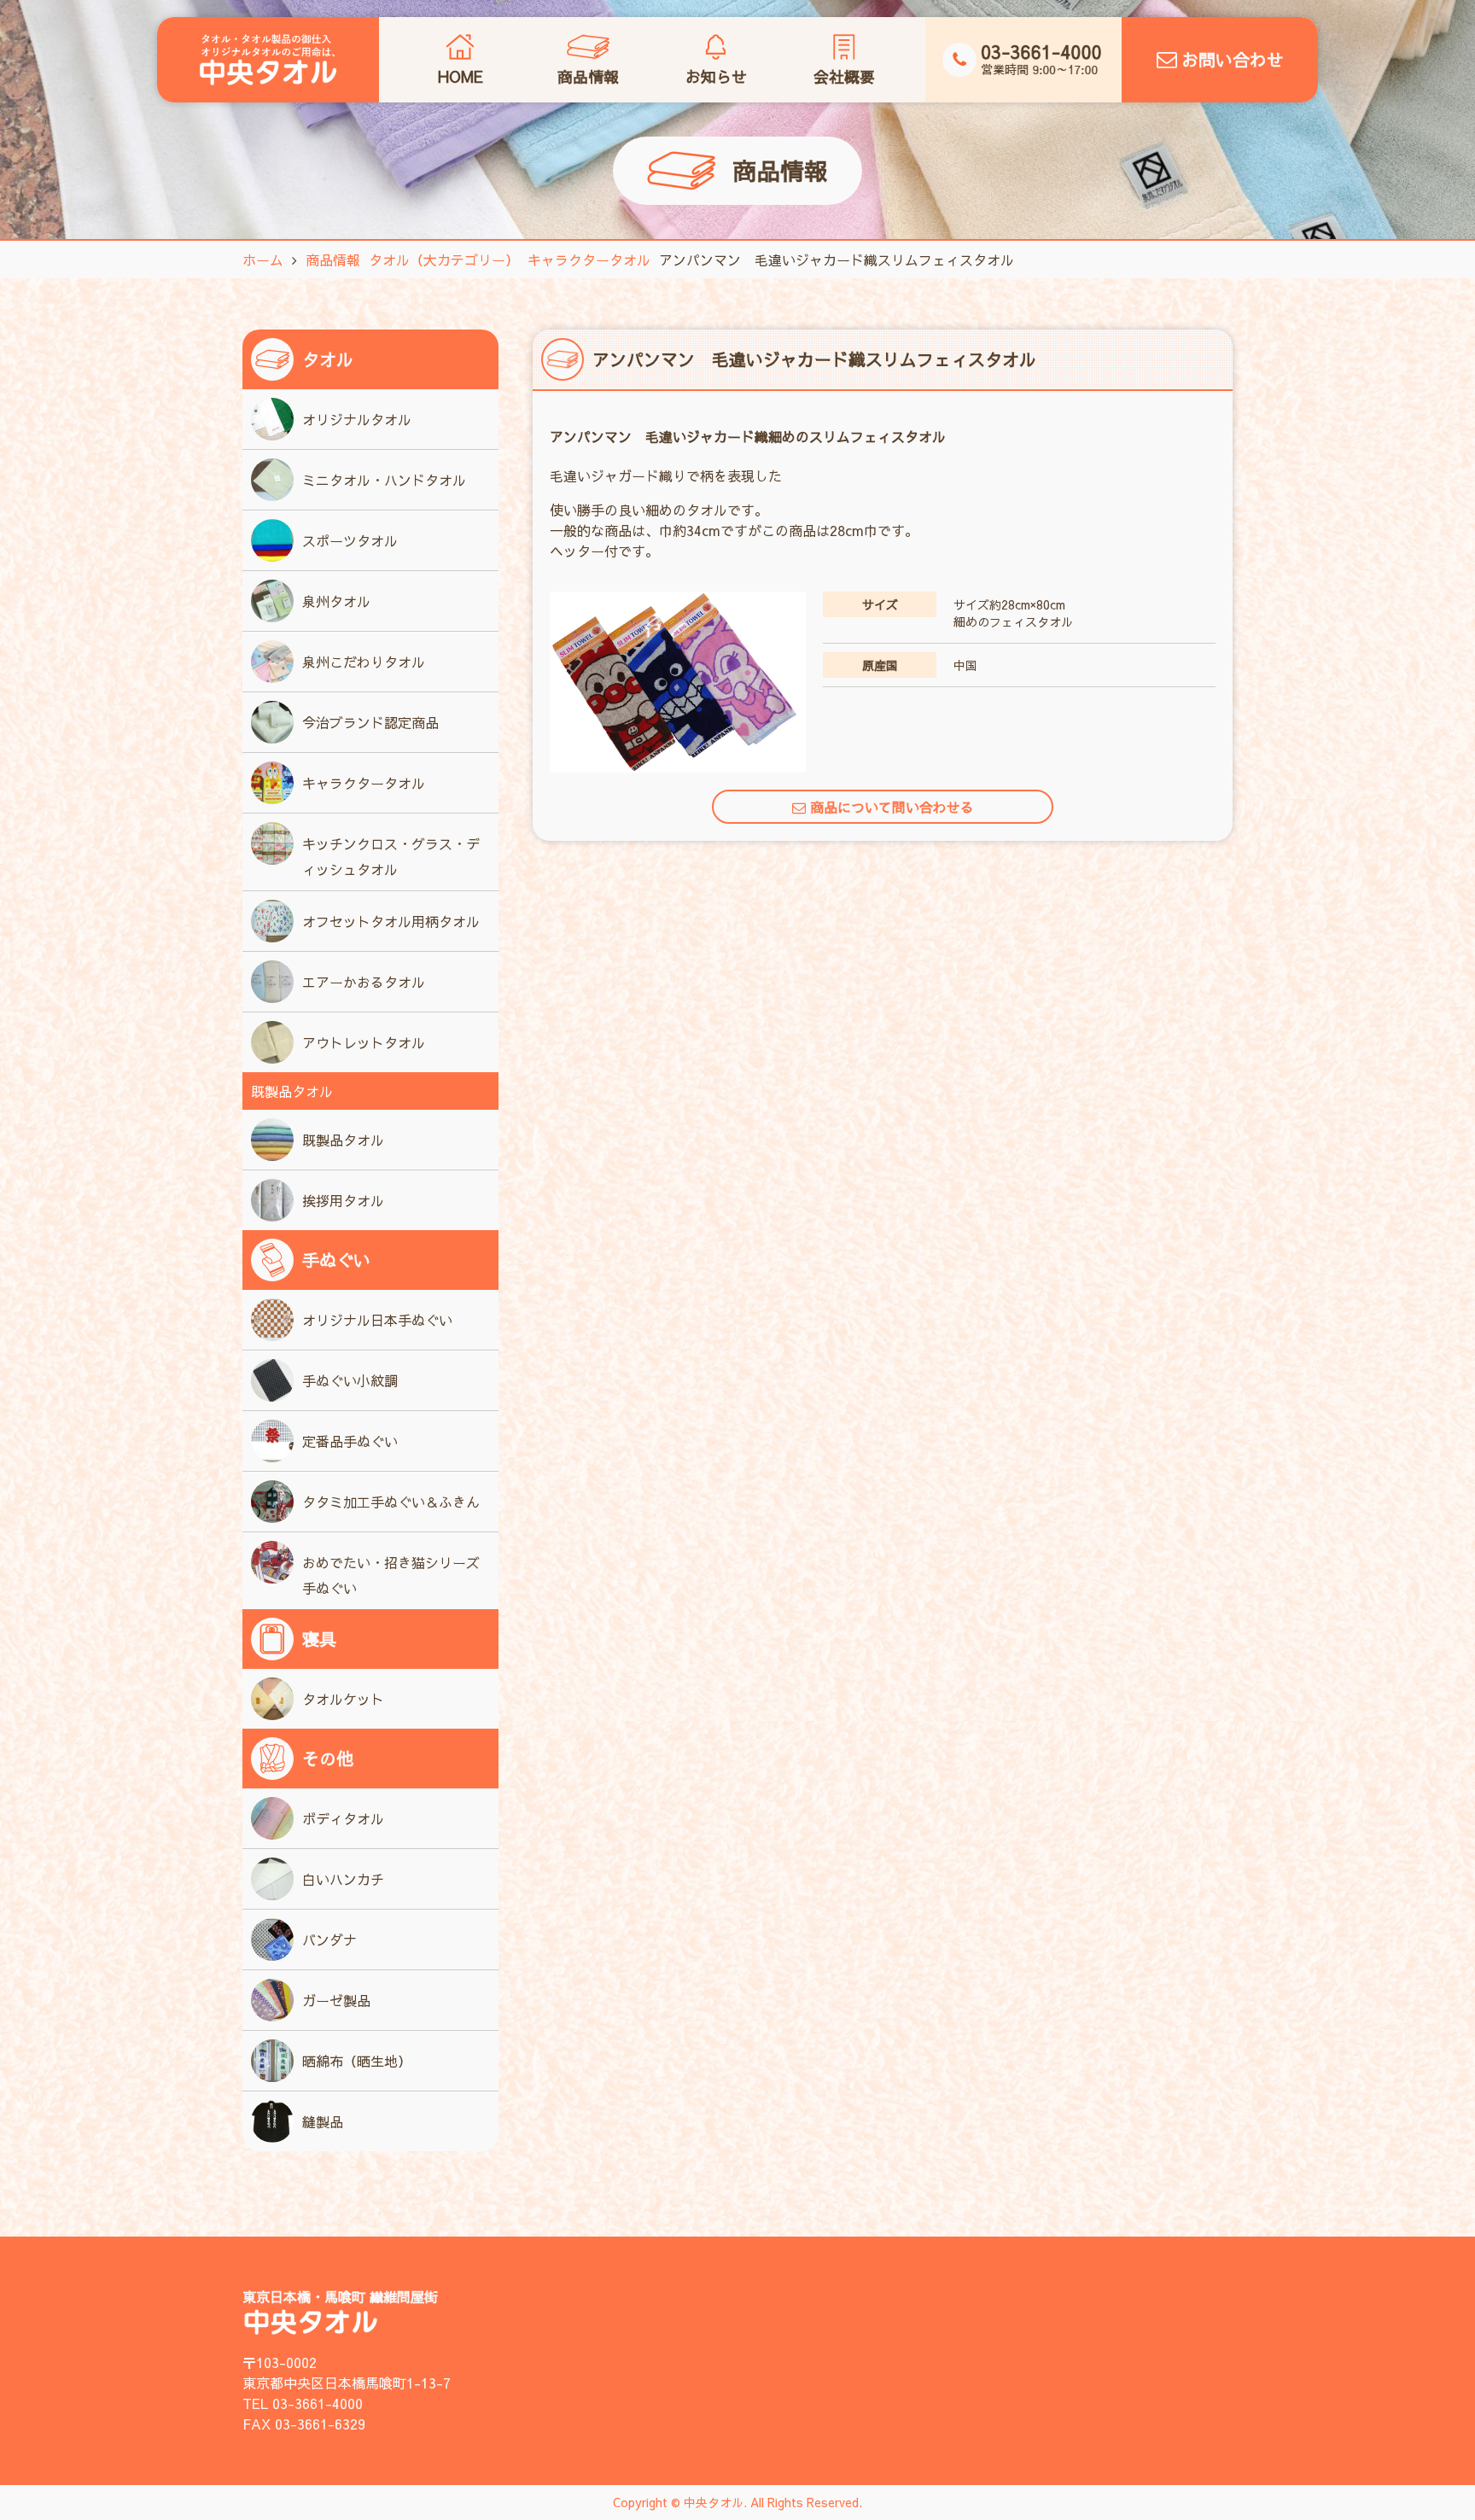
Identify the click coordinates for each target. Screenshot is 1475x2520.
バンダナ (329, 1940)
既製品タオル (343, 1140)
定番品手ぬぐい (350, 1441)
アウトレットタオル (364, 1042)
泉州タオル (336, 601)
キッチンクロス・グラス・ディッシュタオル (391, 856)
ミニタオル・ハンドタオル (384, 480)
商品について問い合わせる (892, 807)
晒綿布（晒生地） (357, 2061)
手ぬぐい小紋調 (350, 1380)
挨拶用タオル (343, 1200)
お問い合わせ (1233, 59)
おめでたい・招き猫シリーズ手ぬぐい (391, 1575)
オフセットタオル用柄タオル (391, 921)
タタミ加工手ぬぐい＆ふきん (391, 1502)
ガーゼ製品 (336, 2000)
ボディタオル (343, 1818)
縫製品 (323, 2121)
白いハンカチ (343, 1879)
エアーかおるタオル (364, 982)
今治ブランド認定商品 (370, 722)
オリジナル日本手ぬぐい (377, 1320)
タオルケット (343, 1699)
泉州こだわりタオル (364, 662)
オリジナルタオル (357, 419)
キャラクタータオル (364, 783)
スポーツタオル (350, 540)
